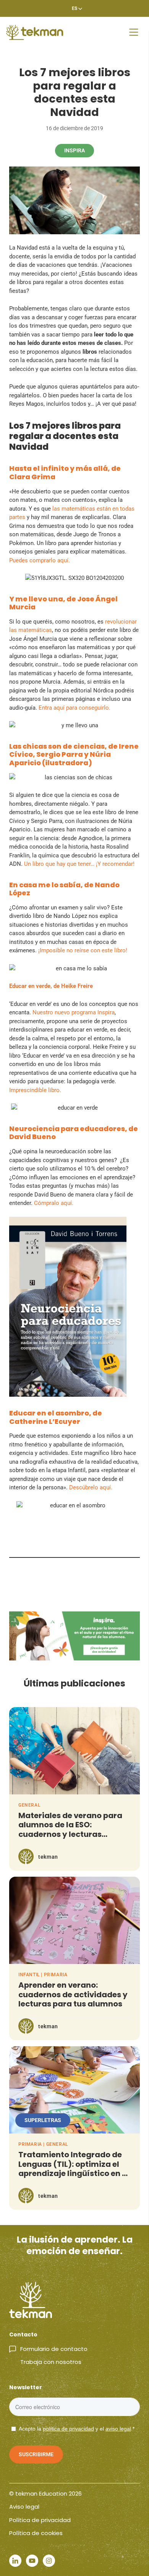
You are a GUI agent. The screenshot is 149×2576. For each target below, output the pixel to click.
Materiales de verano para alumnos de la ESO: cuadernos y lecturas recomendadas (70, 1830)
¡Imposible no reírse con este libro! (83, 950)
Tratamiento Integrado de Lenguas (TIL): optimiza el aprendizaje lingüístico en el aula (74, 2169)
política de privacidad (68, 2429)
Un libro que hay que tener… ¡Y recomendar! (79, 864)
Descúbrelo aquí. (91, 1487)
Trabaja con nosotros (51, 2362)
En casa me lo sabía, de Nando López (64, 889)
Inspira (74, 150)
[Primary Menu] (134, 32)
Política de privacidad (40, 2520)
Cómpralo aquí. (54, 1203)
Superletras (43, 2120)
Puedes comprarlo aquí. (40, 560)
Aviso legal (24, 2507)
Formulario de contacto (54, 2349)
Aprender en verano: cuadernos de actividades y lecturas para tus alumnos (73, 1995)
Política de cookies (36, 2533)
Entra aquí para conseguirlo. (74, 708)
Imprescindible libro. (35, 1090)
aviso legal (118, 2429)
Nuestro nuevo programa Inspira (74, 1012)
